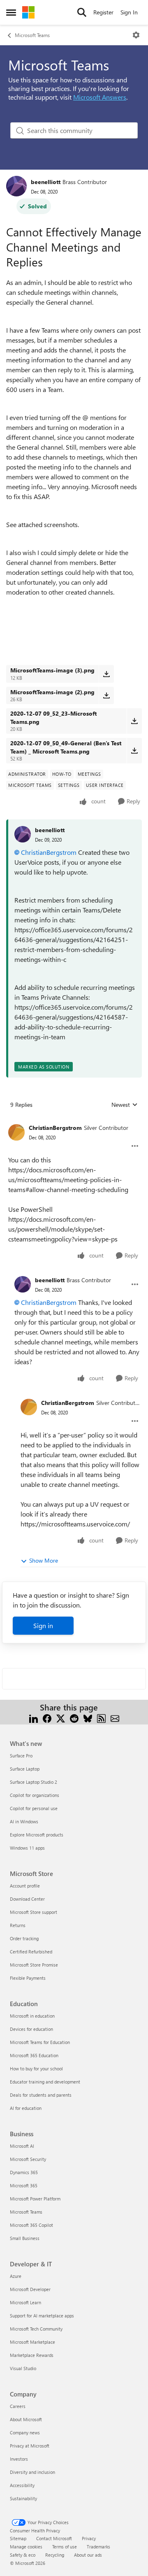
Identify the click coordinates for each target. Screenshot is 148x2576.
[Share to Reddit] (74, 1717)
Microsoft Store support (34, 1912)
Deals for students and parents (41, 2095)
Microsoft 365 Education (34, 2055)
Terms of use (65, 2547)
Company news (25, 2432)
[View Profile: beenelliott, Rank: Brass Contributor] (16, 186)
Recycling (55, 2555)
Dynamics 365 (24, 2172)
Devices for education (31, 2029)
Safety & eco (23, 2555)
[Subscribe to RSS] (101, 1717)
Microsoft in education (32, 2016)
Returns (18, 1925)
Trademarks (98, 2547)
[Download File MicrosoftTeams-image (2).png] (106, 695)
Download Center (27, 1899)
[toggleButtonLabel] (136, 35)
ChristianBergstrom (49, 852)
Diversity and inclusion (32, 2472)
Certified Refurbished (31, 1952)
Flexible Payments (28, 1978)
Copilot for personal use (34, 1808)
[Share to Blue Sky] (88, 1717)
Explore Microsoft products (37, 1835)
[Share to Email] (115, 1717)
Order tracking (24, 1938)
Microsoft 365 (24, 2185)
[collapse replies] (74, 1121)
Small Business (25, 2238)
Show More (44, 1560)
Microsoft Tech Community (36, 2329)
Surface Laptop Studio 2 (34, 1782)
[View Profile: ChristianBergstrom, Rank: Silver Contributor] (16, 1132)
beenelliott (46, 182)
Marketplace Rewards (32, 2355)
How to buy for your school (36, 2068)
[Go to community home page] (28, 12)
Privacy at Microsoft (30, 2446)
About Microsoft (26, 2419)
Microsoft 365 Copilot (31, 2225)
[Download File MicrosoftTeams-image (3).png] (106, 674)
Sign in (43, 1625)
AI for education (26, 2108)
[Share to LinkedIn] (34, 1717)
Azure (16, 2276)
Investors (19, 2459)
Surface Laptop (25, 1769)
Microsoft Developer (30, 2289)
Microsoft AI (22, 2146)
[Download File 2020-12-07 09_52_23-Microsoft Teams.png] (134, 721)
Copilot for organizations (35, 1795)
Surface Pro (21, 1756)
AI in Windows (24, 1821)
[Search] (82, 12)
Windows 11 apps (27, 1848)
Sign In (129, 12)
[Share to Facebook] (47, 1717)
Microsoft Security (28, 2159)
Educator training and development (45, 2082)
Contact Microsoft (54, 2538)
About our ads (88, 2555)
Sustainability (23, 2498)
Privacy (89, 2538)
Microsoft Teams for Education (40, 2042)
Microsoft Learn (25, 2302)
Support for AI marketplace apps (42, 2316)
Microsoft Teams (32, 35)
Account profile (25, 1886)
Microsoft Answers (100, 97)
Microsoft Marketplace (32, 2342)
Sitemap (18, 2538)
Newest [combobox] (125, 1105)
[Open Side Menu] (11, 12)
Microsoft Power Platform (35, 2199)
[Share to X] (61, 1717)
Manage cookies (26, 2547)
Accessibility (22, 2485)
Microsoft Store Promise (34, 1965)
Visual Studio (23, 2368)
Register (103, 12)
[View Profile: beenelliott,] (23, 834)
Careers (18, 2406)
